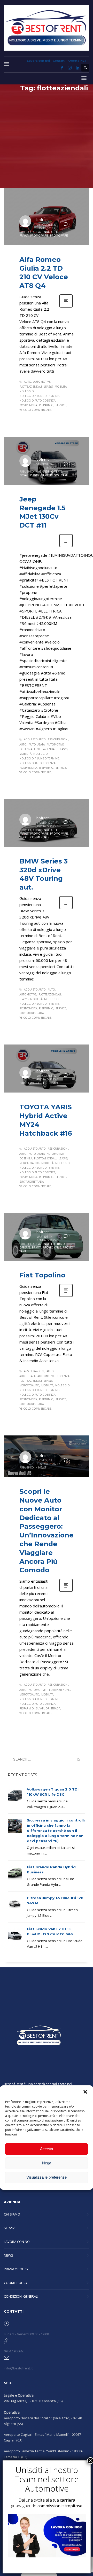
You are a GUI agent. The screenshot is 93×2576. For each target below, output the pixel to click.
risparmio (46, 405)
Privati (24, 235)
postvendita (28, 405)
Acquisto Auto (35, 739)
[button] (85, 2092)
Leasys (48, 387)
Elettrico (58, 1244)
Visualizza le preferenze (47, 2177)
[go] (79, 1760)
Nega (47, 2163)
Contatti (59, 61)
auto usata (37, 744)
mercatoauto (29, 1163)
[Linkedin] (78, 68)
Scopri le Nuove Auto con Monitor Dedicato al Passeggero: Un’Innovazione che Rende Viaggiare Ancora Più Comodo (47, 1531)
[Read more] (66, 307)
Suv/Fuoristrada (32, 1013)
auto (28, 382)
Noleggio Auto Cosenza (37, 400)
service (61, 405)
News (42, 1467)
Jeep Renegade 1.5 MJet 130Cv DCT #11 (42, 512)
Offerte (57, 232)
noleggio (27, 391)
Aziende (44, 232)
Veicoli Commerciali (34, 837)
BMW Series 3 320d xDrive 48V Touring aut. (44, 874)
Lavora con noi (38, 61)
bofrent (43, 220)
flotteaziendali (31, 387)
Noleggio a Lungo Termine (39, 396)
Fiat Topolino (42, 1275)
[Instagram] (70, 68)
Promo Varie (39, 235)
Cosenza (26, 749)
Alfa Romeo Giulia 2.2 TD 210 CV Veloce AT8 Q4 (44, 273)
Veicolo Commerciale (35, 410)
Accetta (47, 2149)
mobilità (61, 387)
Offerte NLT (77, 61)
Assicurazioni (58, 739)
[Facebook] (62, 68)
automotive (42, 382)
